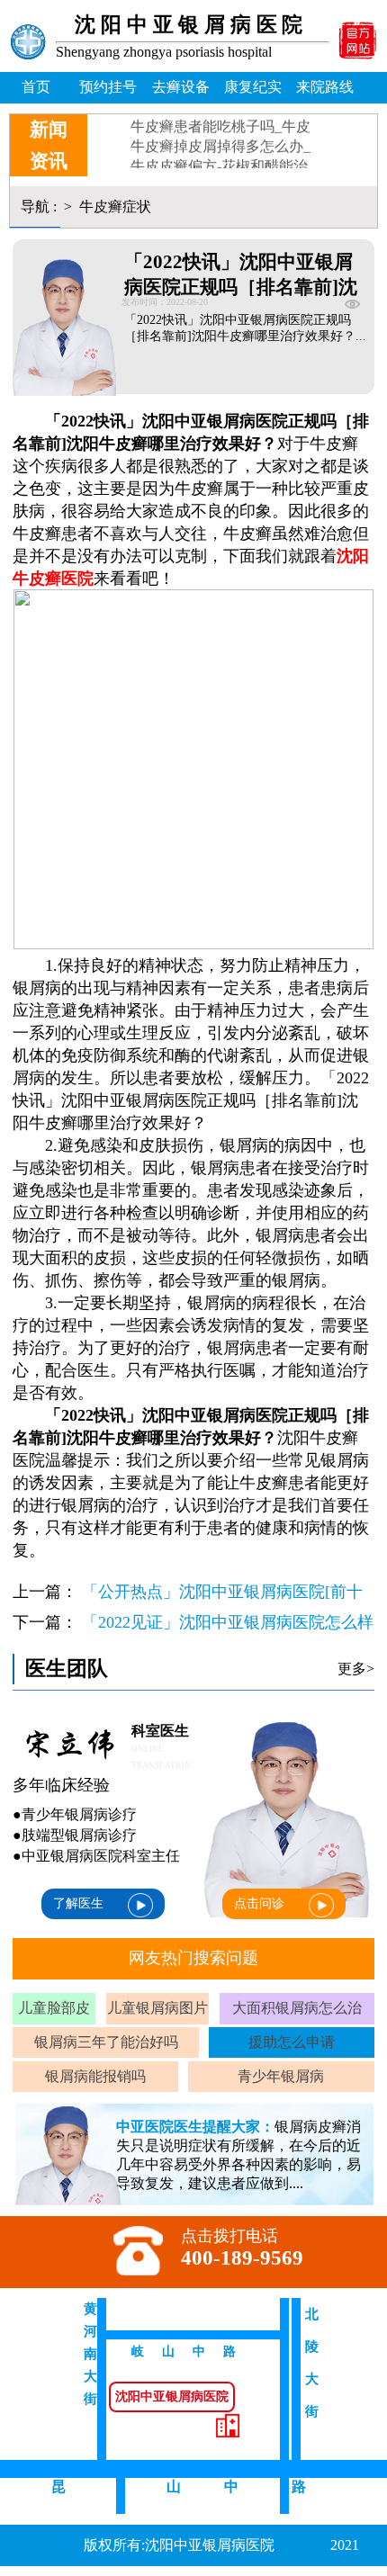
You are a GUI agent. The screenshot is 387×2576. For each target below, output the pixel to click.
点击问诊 (259, 1903)
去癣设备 (181, 87)
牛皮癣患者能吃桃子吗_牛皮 (220, 117)
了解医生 (78, 1903)
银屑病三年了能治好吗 (106, 2042)
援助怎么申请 (292, 2042)
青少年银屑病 (281, 2076)
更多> (356, 1669)
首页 (36, 87)
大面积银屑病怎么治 (297, 2008)
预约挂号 (108, 87)
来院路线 (325, 87)
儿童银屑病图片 (157, 2008)
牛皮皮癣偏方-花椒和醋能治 (219, 156)
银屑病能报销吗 (95, 2076)
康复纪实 (253, 87)
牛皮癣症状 (113, 206)
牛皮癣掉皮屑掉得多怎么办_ (220, 136)
